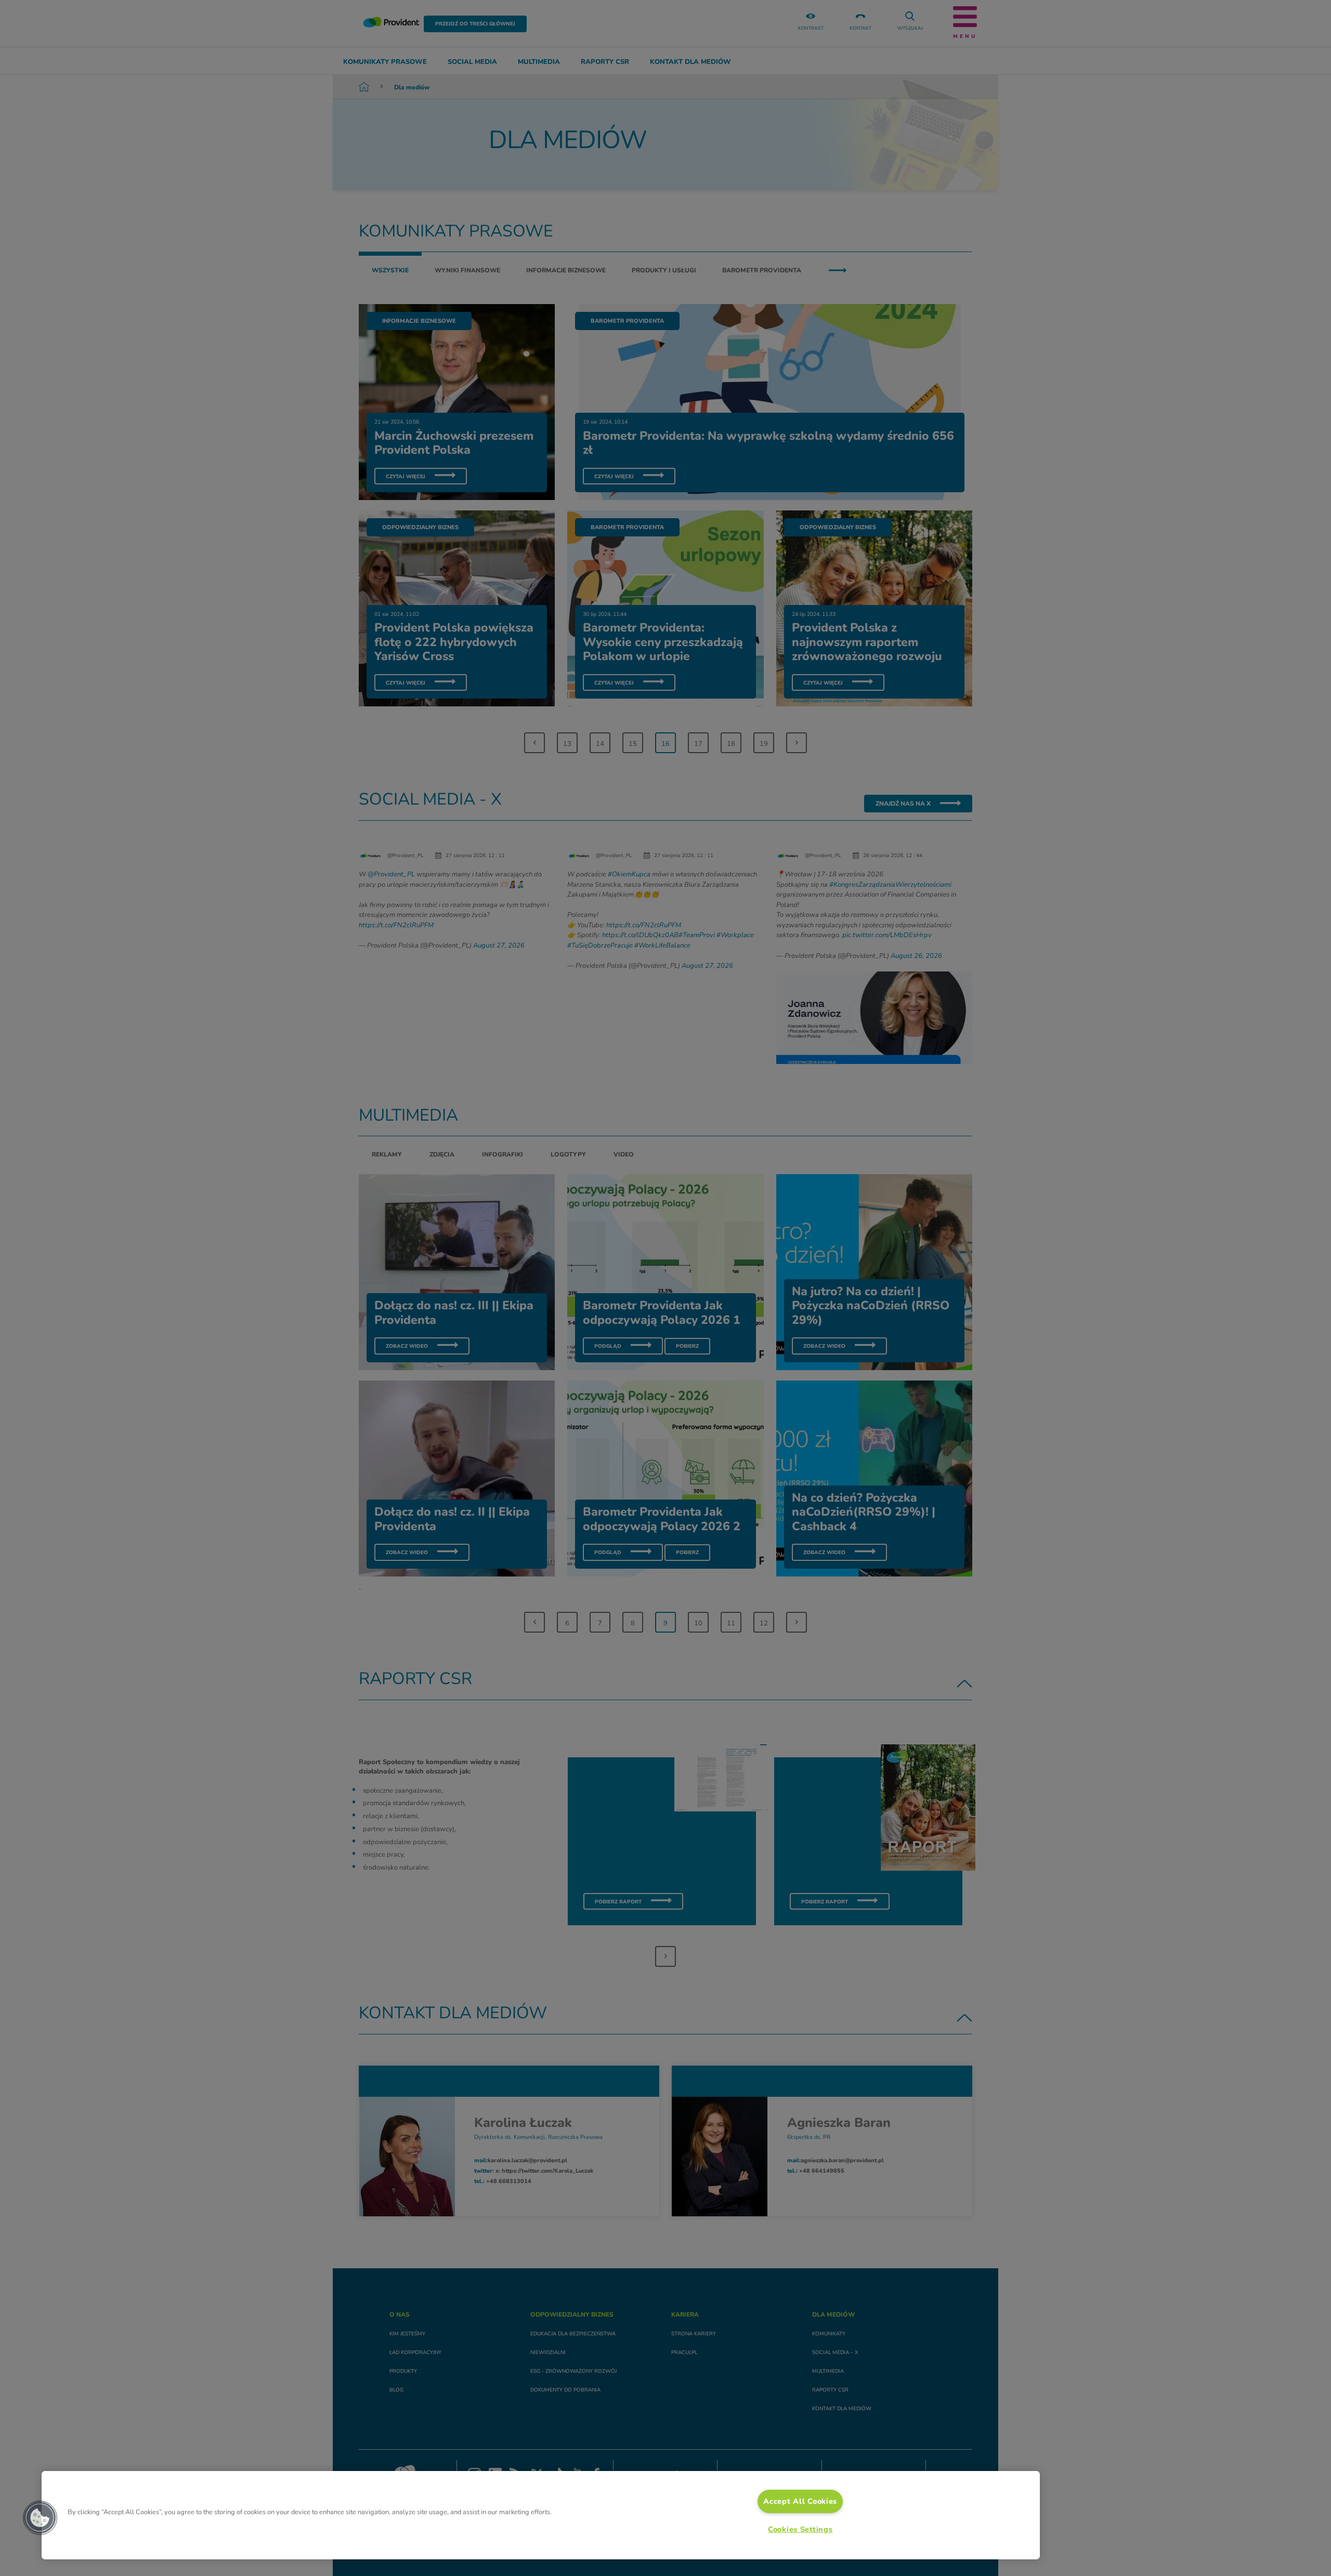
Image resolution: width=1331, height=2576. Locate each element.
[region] (541, 2515)
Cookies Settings (800, 2529)
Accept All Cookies (800, 2501)
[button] (40, 2518)
